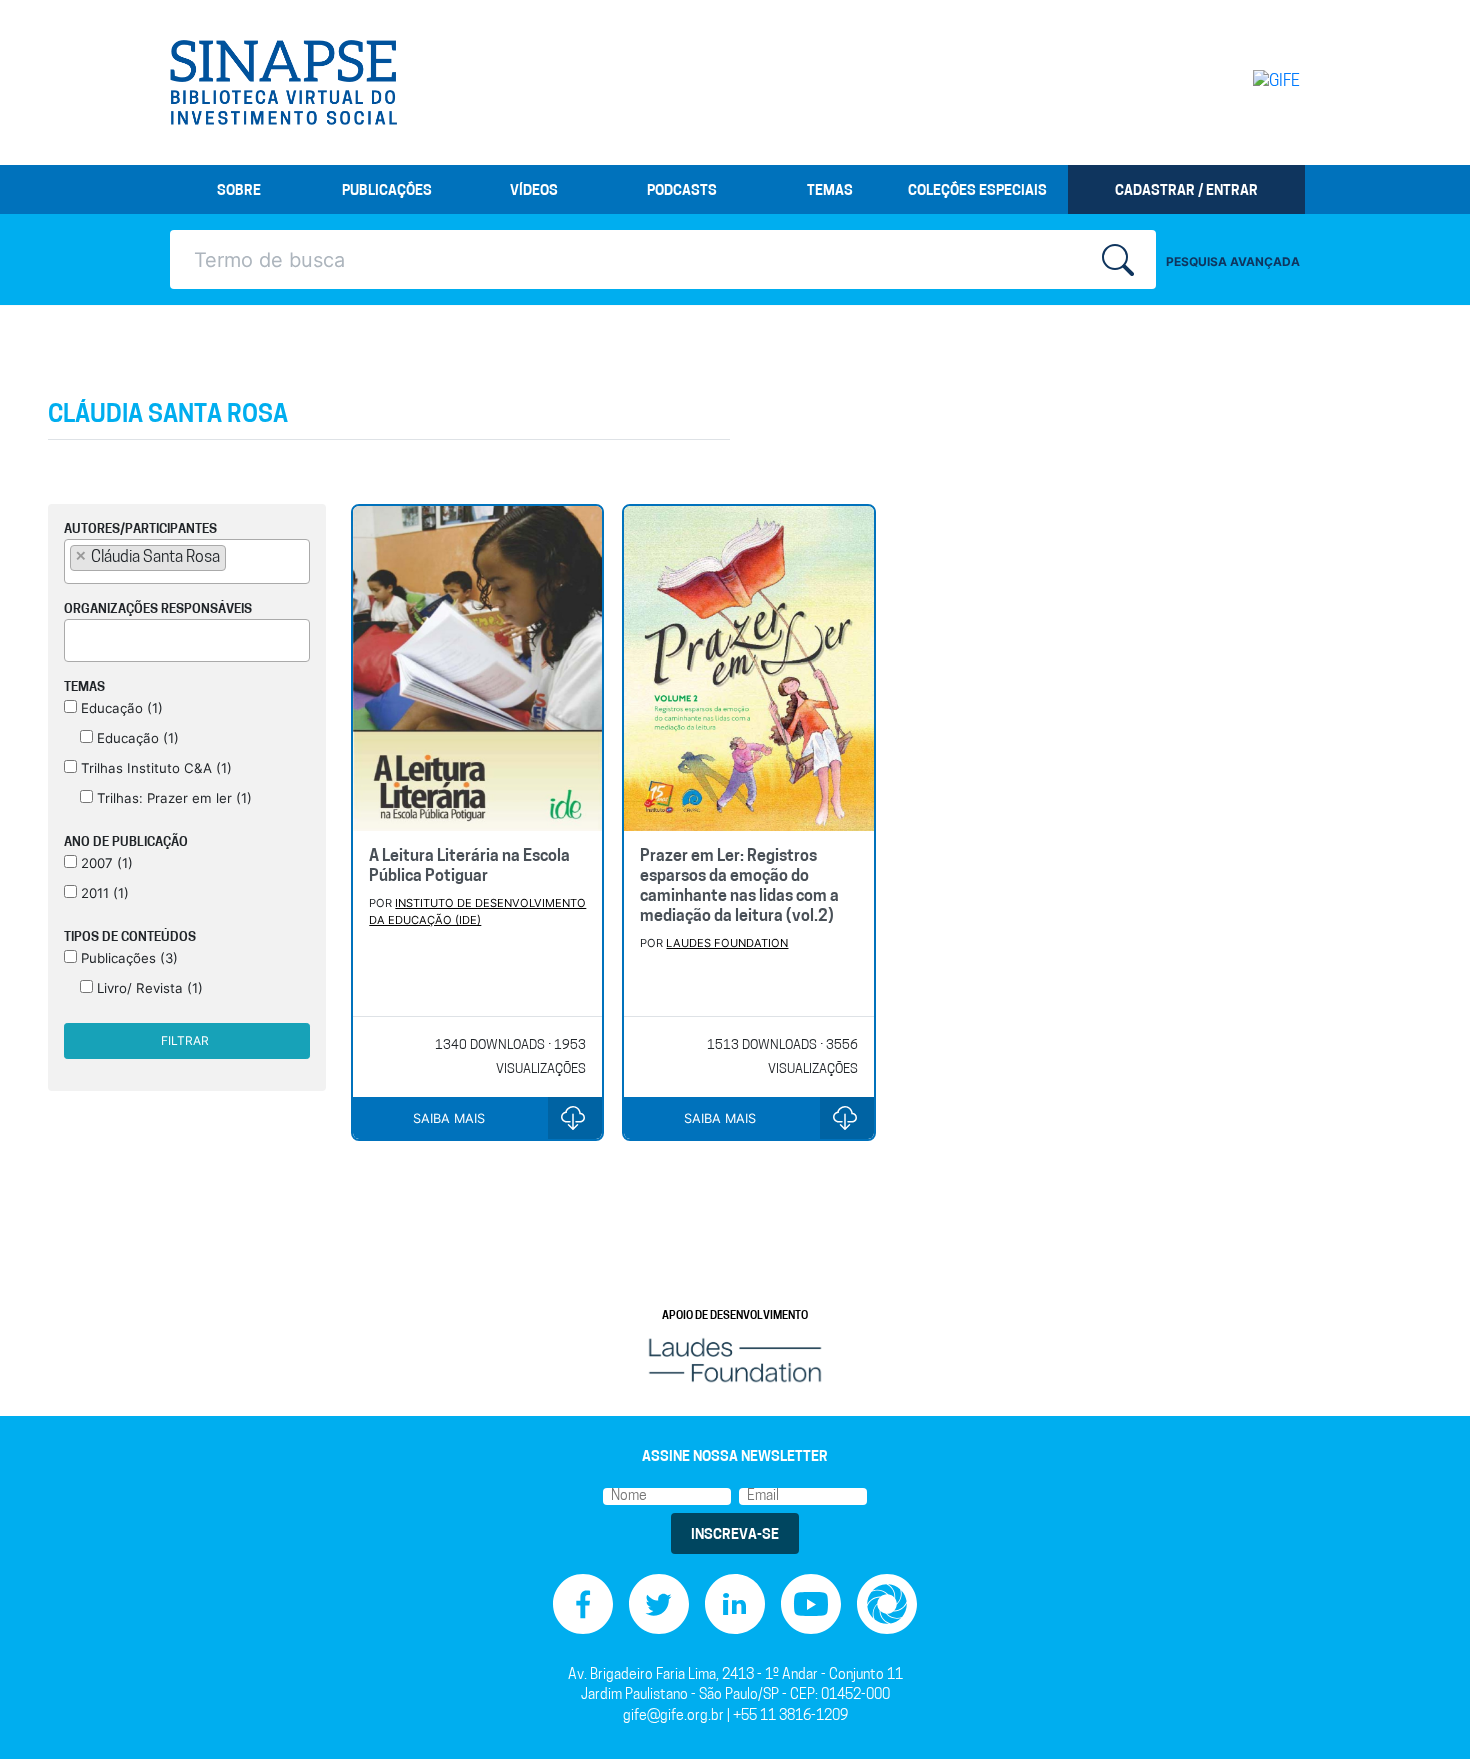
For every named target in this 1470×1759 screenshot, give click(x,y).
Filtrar (185, 1040)
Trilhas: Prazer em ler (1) (172, 798)
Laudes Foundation (727, 943)
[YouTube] (811, 1604)
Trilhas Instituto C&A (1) (154, 768)
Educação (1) (120, 708)
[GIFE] (1234, 82)
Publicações (387, 191)
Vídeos (534, 191)
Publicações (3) (127, 958)
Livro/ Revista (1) (148, 988)
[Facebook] (583, 1604)
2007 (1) (105, 863)
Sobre (239, 191)
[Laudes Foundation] (735, 1359)
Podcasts (682, 191)
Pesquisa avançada (1233, 261)
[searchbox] (237, 557)
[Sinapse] (283, 83)
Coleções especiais (977, 191)
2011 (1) (103, 893)
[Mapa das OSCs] (887, 1604)
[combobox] (187, 561)
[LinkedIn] (735, 1604)
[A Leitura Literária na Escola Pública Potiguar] (477, 669)
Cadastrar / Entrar (1186, 191)
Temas (830, 191)
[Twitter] (659, 1604)
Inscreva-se (735, 1535)
